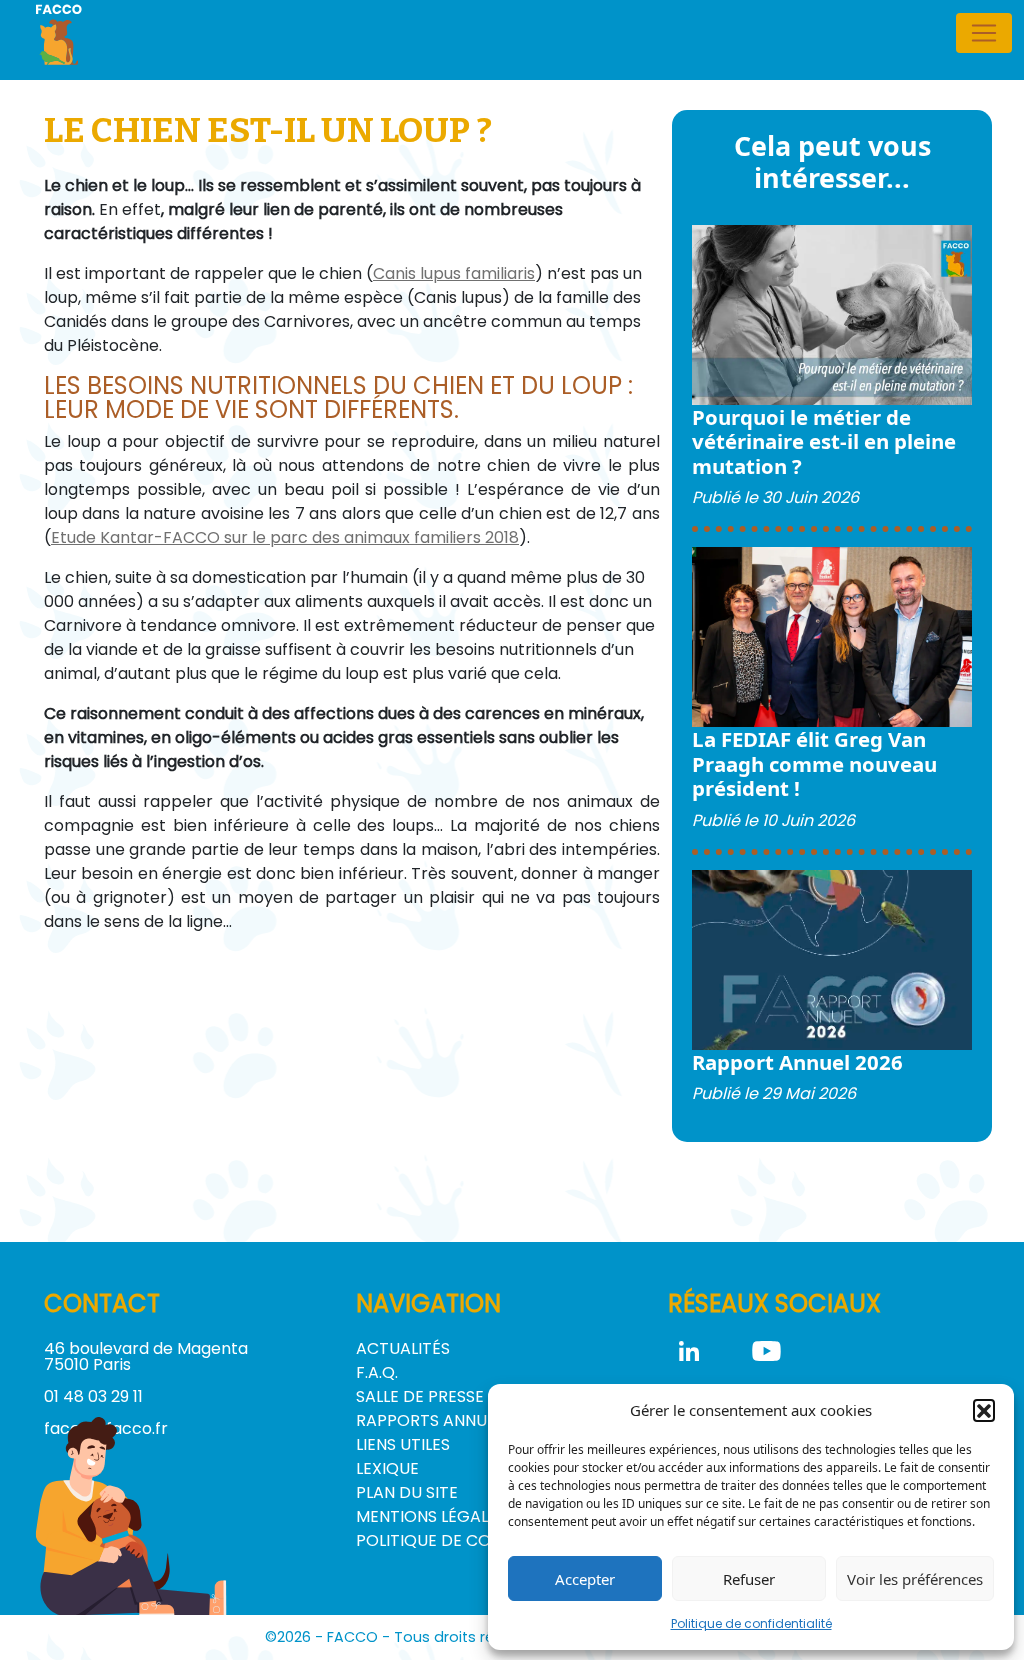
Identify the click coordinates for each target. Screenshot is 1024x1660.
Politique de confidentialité (751, 1623)
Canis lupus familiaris (454, 273)
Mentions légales (431, 1516)
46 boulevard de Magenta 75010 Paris (146, 1356)
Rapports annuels (434, 1420)
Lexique (387, 1468)
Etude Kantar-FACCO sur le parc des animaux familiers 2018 (285, 537)
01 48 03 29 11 (93, 1396)
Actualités (403, 1348)
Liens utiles (403, 1444)
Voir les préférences (915, 1579)
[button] (984, 1410)
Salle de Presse (420, 1396)
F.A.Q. (377, 1372)
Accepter (585, 1579)
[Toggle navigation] (984, 33)
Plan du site (407, 1492)
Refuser (749, 1579)
